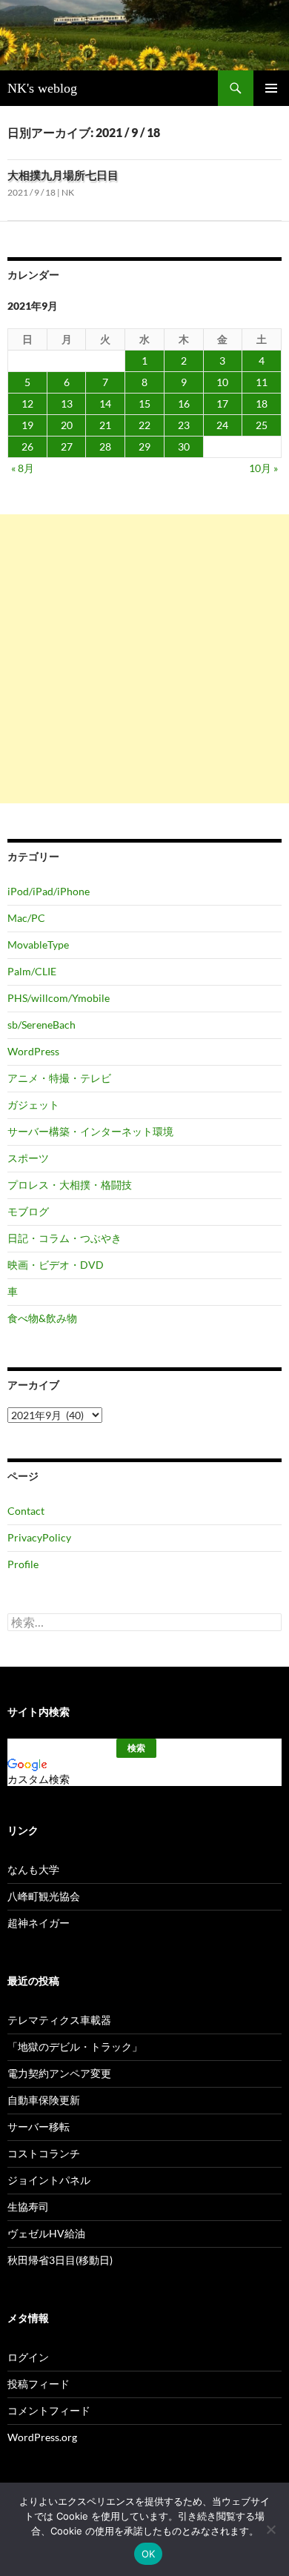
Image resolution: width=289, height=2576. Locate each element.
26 (27, 447)
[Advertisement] (144, 659)
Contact (26, 1511)
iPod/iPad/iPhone (49, 891)
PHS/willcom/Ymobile (59, 998)
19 (27, 425)
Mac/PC (26, 918)
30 (184, 447)
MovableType (38, 945)
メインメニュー (271, 88)
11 (262, 382)
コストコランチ (44, 2153)
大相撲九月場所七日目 (63, 175)
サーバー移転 (39, 2127)
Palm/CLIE (32, 971)
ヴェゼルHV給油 (46, 2233)
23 (184, 425)
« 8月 (23, 468)
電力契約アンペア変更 (59, 2073)
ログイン (28, 2357)
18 (262, 404)
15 (144, 404)
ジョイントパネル (49, 2180)
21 (105, 425)
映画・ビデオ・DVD (56, 1265)
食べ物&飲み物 (42, 1318)
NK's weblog (42, 88)
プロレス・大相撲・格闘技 (70, 1185)
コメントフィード (49, 2410)
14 (105, 404)
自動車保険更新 (44, 2100)
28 (105, 447)
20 (67, 425)
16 (184, 404)
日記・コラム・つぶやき (64, 1238)
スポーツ (28, 1158)
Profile (23, 1564)
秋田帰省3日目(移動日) (60, 2260)
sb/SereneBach (41, 1025)
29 (144, 447)
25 (262, 425)
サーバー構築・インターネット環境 (90, 1131)
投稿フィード (39, 2384)
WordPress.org (42, 2437)
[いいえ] (270, 2529)
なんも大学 (33, 1869)
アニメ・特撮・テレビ (59, 1078)
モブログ (28, 1211)
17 (222, 404)
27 (67, 447)
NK (68, 192)
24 (222, 425)
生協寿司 (28, 2207)
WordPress (33, 1051)
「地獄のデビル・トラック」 (75, 2046)
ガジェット (33, 1105)
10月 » (263, 468)
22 (144, 425)
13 (67, 404)
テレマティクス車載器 (59, 2020)
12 (27, 404)
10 (222, 382)
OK (149, 2554)
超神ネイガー (39, 1923)
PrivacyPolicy (39, 1537)
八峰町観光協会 (44, 1896)
